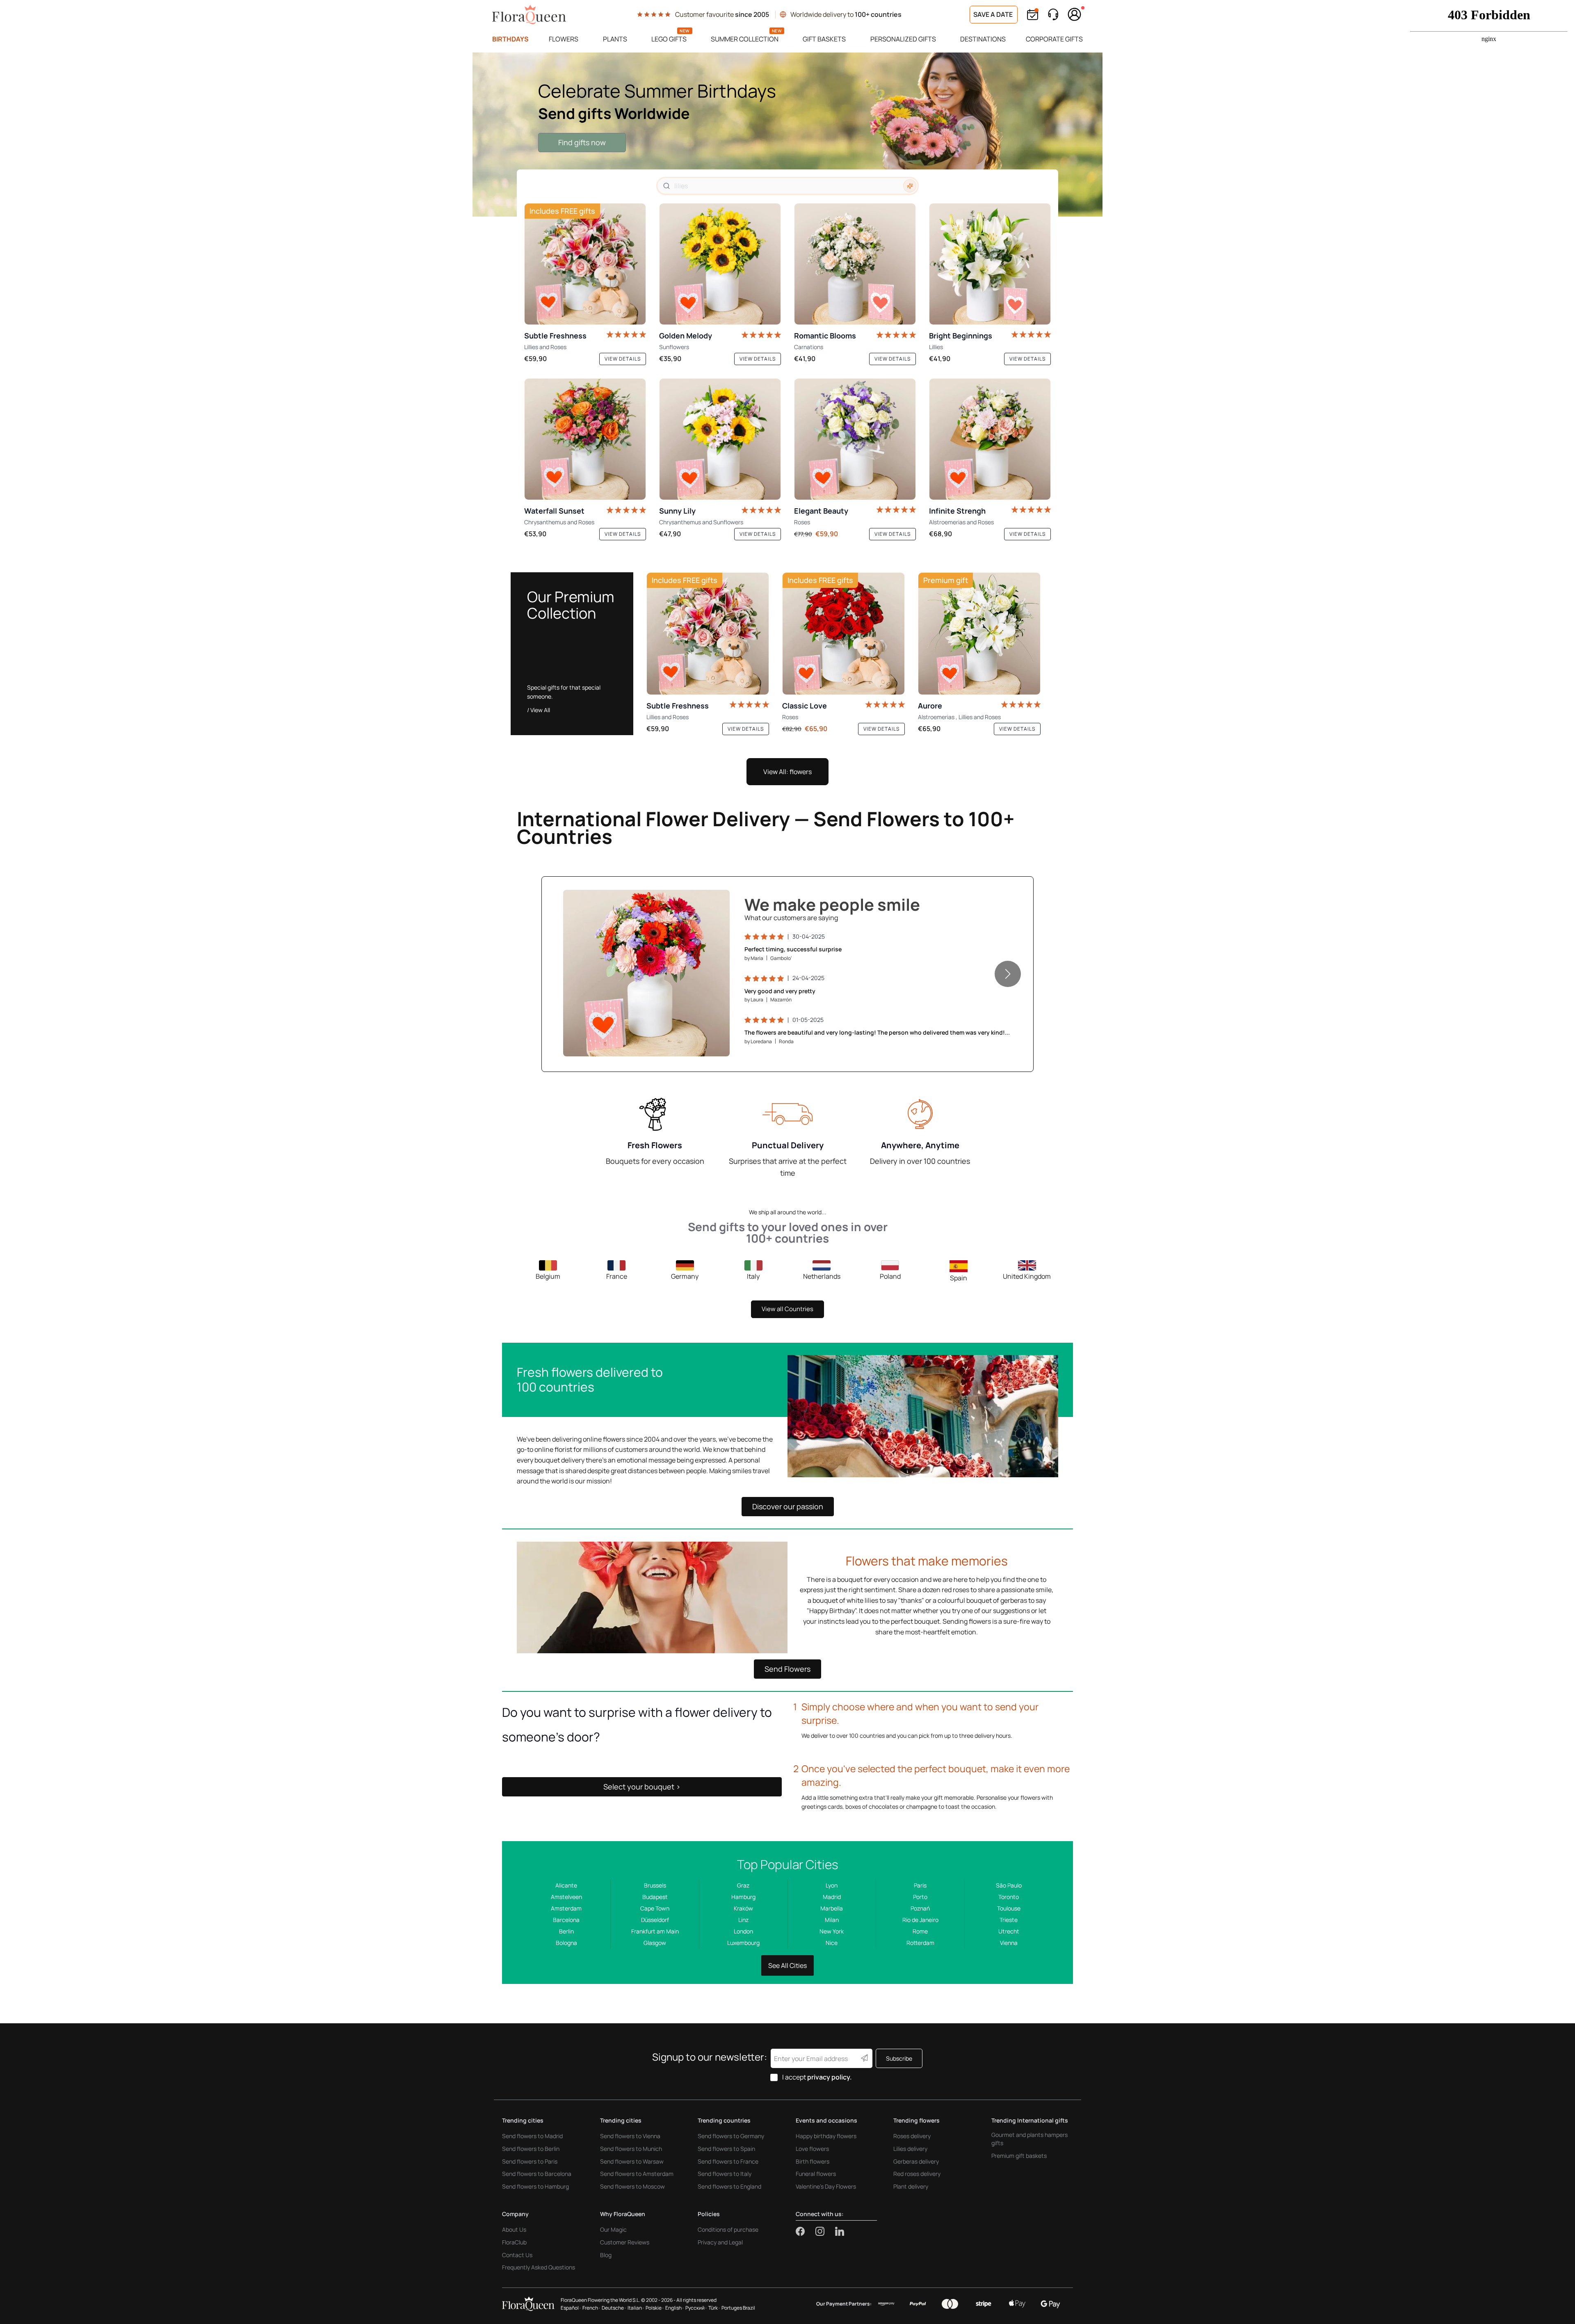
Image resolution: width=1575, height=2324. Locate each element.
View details (623, 359)
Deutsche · (614, 2308)
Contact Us (517, 2255)
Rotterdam (920, 1943)
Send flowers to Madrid (532, 2136)
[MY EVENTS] (1033, 15)
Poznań (920, 1908)
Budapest (655, 1897)
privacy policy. (830, 2077)
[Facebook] (806, 2231)
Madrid (832, 1897)
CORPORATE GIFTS (1054, 39)
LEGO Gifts (669, 39)
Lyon (832, 1885)
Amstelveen (566, 1897)
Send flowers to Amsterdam (637, 2174)
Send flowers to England (729, 2186)
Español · (571, 2308)
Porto (920, 1897)
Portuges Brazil (738, 2308)
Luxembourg (743, 1943)
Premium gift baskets (1019, 2156)
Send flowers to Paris (530, 2161)
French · (591, 2308)
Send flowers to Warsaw (632, 2161)
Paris (920, 1885)
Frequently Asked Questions (539, 2267)
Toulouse (1009, 1908)
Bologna (566, 1943)
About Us (514, 2229)
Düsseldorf (655, 1920)
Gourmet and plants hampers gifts (1029, 2139)
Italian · (636, 2308)
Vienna (1009, 1943)
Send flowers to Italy (725, 2174)
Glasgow (655, 1943)
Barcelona (566, 1920)
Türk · (714, 2308)
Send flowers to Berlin (531, 2149)
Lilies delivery (910, 2149)
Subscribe (899, 2058)
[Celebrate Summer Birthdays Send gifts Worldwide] (787, 135)
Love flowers (812, 2149)
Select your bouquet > (642, 1787)
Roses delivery (912, 2136)
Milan (832, 1920)
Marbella (832, 1908)
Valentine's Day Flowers (826, 2186)
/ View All (539, 710)
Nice (832, 1943)
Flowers (564, 39)
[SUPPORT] (1053, 15)
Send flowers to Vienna (630, 2136)
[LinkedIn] (840, 2231)
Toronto (1009, 1897)
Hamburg (743, 1897)
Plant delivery (911, 2186)
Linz (743, 1920)
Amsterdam (566, 1908)
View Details (700, 1041)
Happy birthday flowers (826, 2136)
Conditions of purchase (728, 2229)
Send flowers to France (728, 2161)
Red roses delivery (917, 2174)
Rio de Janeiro (920, 1920)
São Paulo (1009, 1885)
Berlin (566, 1931)
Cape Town (655, 1908)
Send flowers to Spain (726, 2149)
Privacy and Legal (720, 2242)
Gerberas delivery (916, 2161)
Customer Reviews (625, 2242)
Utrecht (1009, 1931)
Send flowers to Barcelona (537, 2174)
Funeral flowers (816, 2174)
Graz (743, 1885)
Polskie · (655, 2308)
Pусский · (696, 2308)
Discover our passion (788, 1506)
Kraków (743, 1908)
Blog (606, 2255)
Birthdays (510, 39)
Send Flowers (787, 1669)
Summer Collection (745, 39)
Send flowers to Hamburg (535, 2186)
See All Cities (787, 1965)
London (743, 1931)
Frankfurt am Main (655, 1931)
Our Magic (613, 2229)
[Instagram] (825, 2231)
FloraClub (514, 2242)
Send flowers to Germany (731, 2136)
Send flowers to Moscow (632, 2186)
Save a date (994, 14)
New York (832, 1931)
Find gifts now (582, 142)
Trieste (1009, 1920)
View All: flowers (787, 772)
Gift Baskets (824, 39)
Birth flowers (813, 2161)
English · (675, 2308)
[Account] (1075, 14)
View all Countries (787, 1309)
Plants (615, 39)
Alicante (566, 1885)
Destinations (983, 39)
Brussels (655, 1885)
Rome (920, 1931)
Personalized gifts (903, 39)
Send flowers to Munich (631, 2149)
